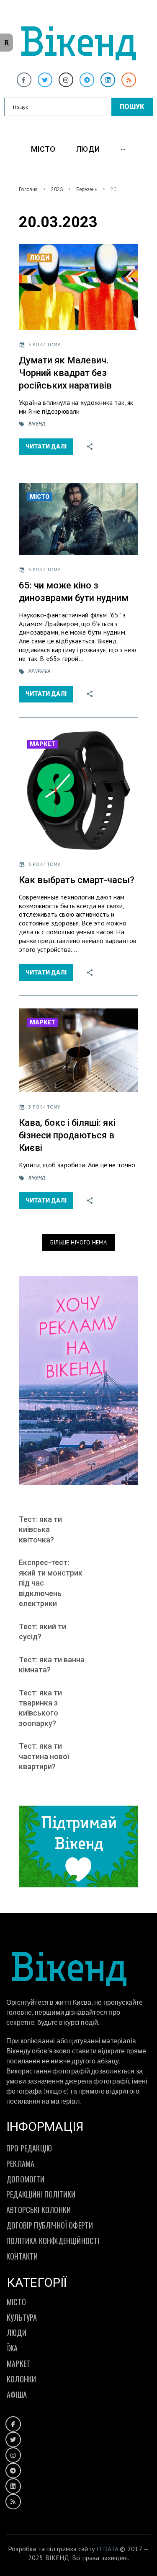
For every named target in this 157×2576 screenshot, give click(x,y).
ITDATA (107, 2549)
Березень (87, 189)
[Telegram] (87, 80)
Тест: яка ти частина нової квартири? (44, 1756)
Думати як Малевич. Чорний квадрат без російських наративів (65, 373)
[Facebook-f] (24, 80)
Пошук (132, 107)
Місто (40, 497)
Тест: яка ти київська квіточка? (40, 1529)
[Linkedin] (108, 80)
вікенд (36, 424)
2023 (57, 189)
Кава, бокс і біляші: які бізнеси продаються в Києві (67, 1135)
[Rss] (129, 80)
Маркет (42, 744)
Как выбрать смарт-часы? (77, 880)
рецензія (39, 671)
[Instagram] (66, 80)
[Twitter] (45, 80)
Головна (28, 189)
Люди (40, 258)
